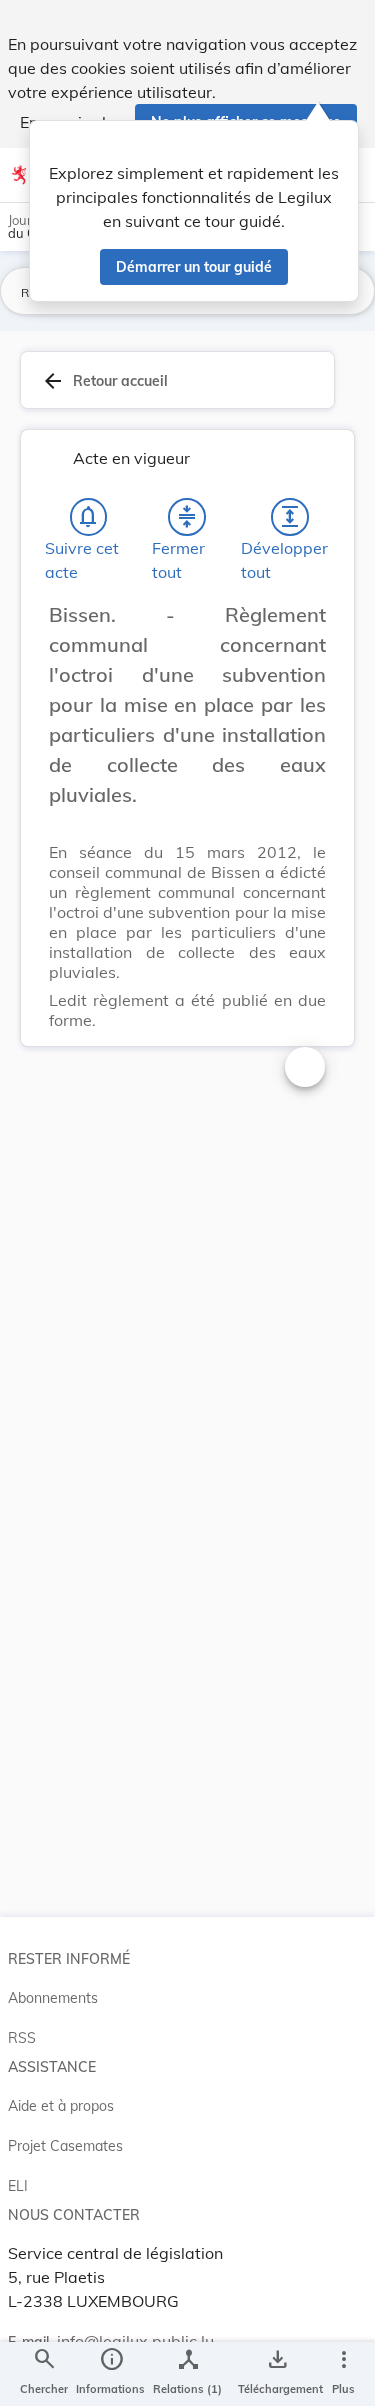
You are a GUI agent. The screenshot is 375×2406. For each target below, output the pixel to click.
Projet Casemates (65, 2146)
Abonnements (53, 1998)
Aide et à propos (61, 2106)
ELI (18, 2186)
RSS (22, 2038)
